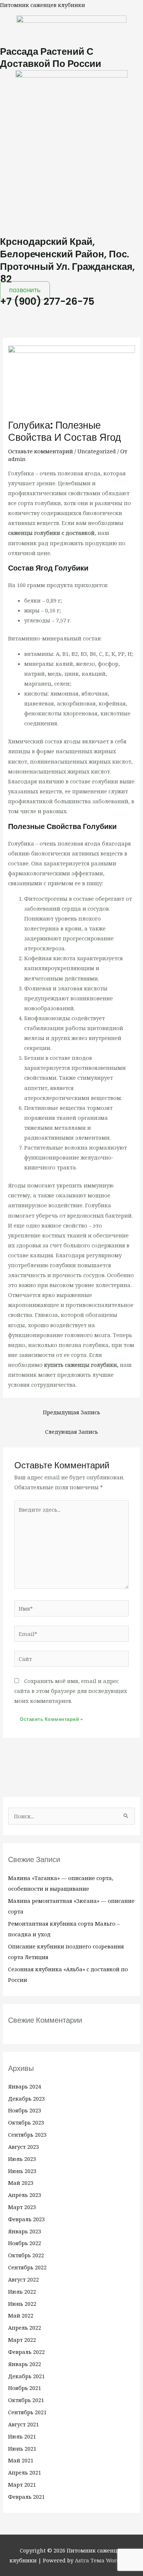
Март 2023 (22, 2207)
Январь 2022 (25, 2364)
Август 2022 (23, 2279)
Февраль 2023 (26, 2219)
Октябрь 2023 (26, 2122)
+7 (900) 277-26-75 (47, 301)
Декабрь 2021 (26, 2376)
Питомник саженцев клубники (43, 5)
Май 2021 (21, 2460)
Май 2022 (21, 2315)
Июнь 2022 (22, 2304)
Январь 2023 (25, 2231)
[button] (71, 312)
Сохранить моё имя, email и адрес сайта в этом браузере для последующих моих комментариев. (71, 1691)
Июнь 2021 (22, 2448)
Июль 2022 (22, 2291)
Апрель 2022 (25, 2327)
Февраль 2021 (26, 2497)
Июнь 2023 (22, 2171)
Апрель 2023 (25, 2195)
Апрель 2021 (25, 2472)
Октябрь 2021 (26, 2400)
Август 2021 (23, 2424)
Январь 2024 (25, 2086)
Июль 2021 (22, 2436)
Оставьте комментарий (41, 451)
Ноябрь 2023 (25, 2110)
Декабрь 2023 (26, 2098)
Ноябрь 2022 (25, 2243)
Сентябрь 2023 (27, 2134)
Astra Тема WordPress (104, 2560)
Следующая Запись (71, 1432)
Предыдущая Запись (71, 1412)
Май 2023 (21, 2183)
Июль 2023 (22, 2159)
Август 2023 (23, 2147)
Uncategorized (97, 451)
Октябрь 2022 (26, 2255)
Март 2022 (22, 2340)
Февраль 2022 (26, 2352)
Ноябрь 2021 (25, 2388)
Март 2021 (22, 2484)
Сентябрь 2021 (27, 2412)
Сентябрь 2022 (27, 2267)
